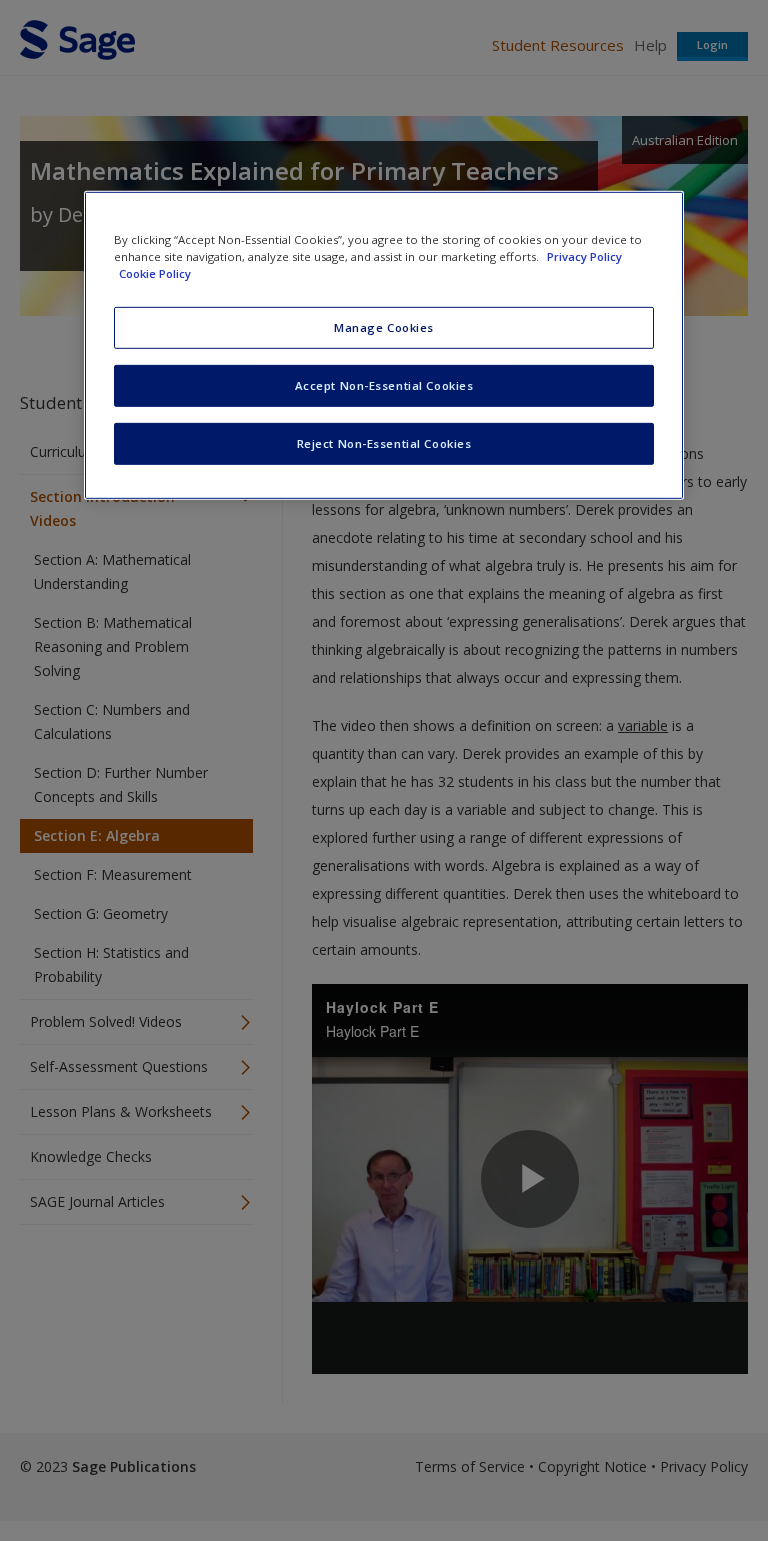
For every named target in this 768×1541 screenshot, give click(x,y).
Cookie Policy (155, 273)
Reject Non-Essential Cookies (384, 443)
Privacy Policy (584, 256)
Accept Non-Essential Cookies (384, 385)
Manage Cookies (384, 327)
